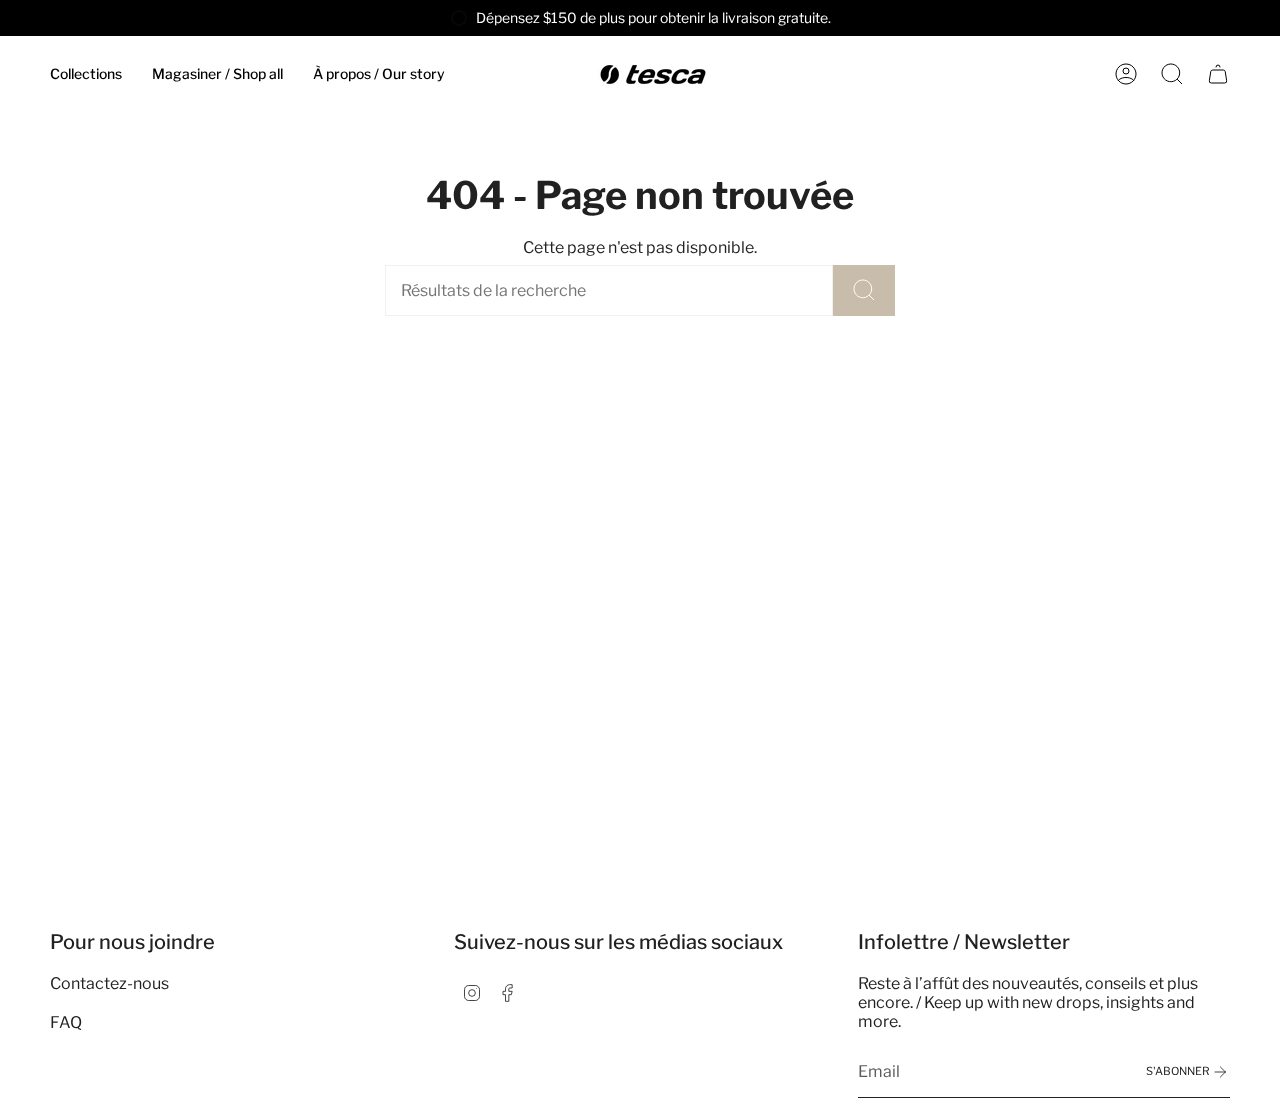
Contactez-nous (109, 983)
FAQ (66, 1022)
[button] (86, 74)
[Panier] (1218, 74)
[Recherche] (864, 290)
